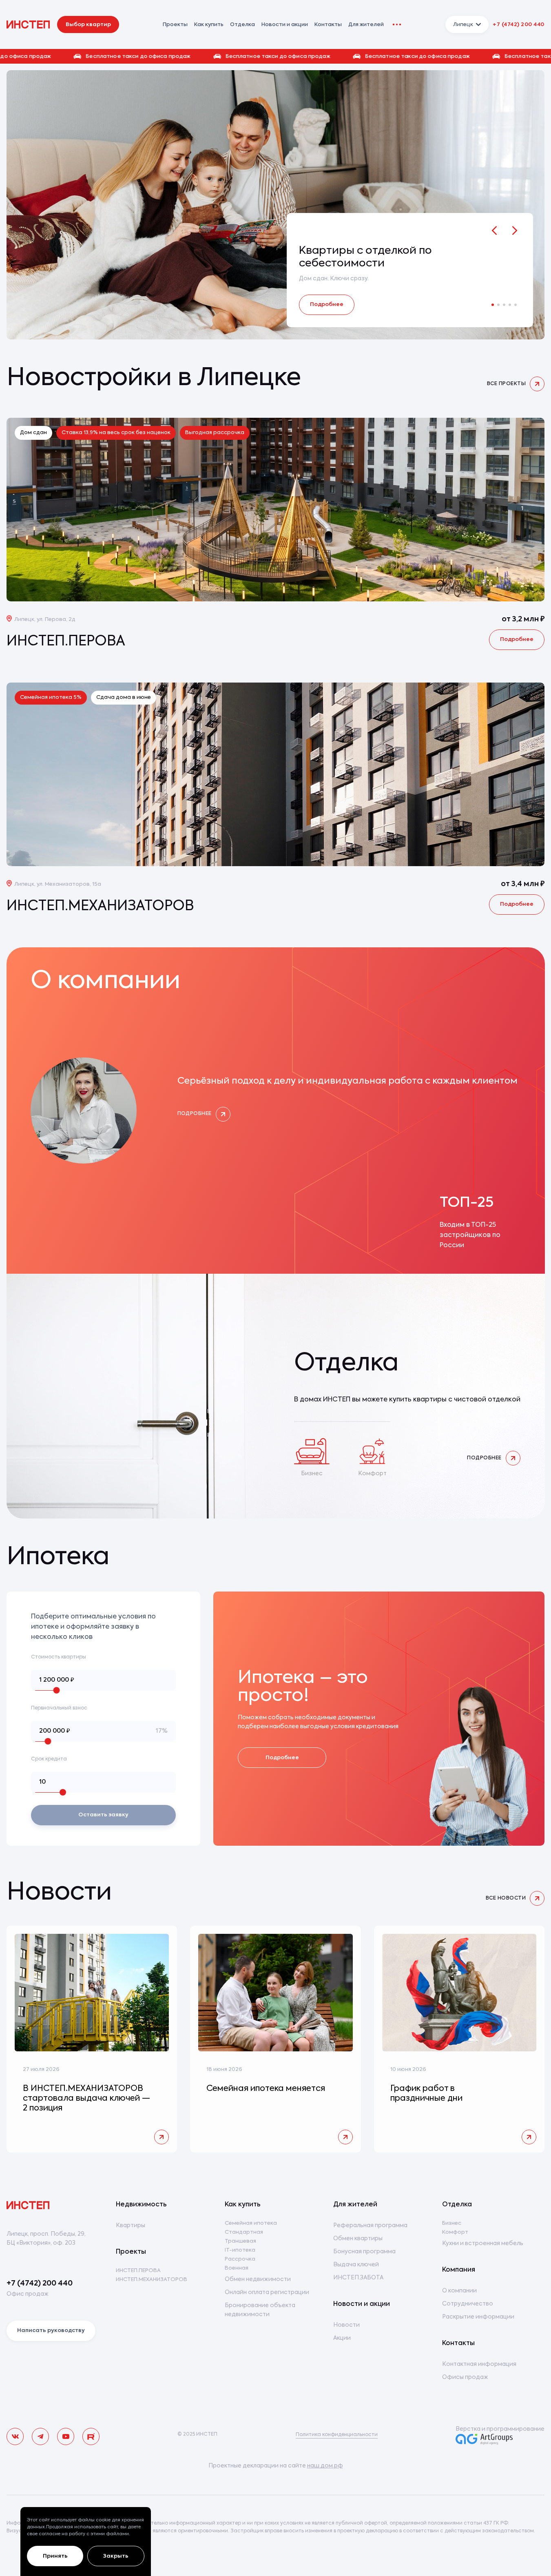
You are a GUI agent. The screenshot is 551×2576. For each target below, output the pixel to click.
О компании (459, 2291)
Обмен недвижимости (258, 2279)
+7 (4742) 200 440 (519, 25)
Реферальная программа (370, 2226)
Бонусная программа (364, 2252)
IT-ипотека (240, 2250)
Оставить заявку (103, 1815)
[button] (275, 56)
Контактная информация (479, 2364)
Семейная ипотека (251, 2223)
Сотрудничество (468, 2304)
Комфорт (455, 2232)
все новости (506, 1898)
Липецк (463, 25)
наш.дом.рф (325, 2466)
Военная (237, 2268)
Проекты (131, 2252)
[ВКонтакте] (15, 2436)
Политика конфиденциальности (337, 2435)
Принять (55, 2556)
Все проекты (506, 384)
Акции (342, 2338)
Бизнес (452, 2223)
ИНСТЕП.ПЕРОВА (138, 2271)
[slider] (57, 1690)
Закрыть (116, 2556)
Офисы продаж (465, 2377)
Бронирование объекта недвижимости (260, 2310)
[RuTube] (91, 2436)
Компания (459, 2270)
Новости (346, 2325)
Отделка (242, 25)
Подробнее (327, 305)
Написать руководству (51, 2331)
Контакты (328, 25)
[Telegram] (40, 2436)
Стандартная (244, 2232)
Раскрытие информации (478, 2317)
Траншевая (240, 2241)
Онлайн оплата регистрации (267, 2292)
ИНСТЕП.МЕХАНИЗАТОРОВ (152, 2280)
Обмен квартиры (358, 2239)
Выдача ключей (356, 2265)
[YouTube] (66, 2436)
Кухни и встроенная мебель (483, 2243)
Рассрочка (240, 2259)
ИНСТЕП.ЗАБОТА (358, 2278)
